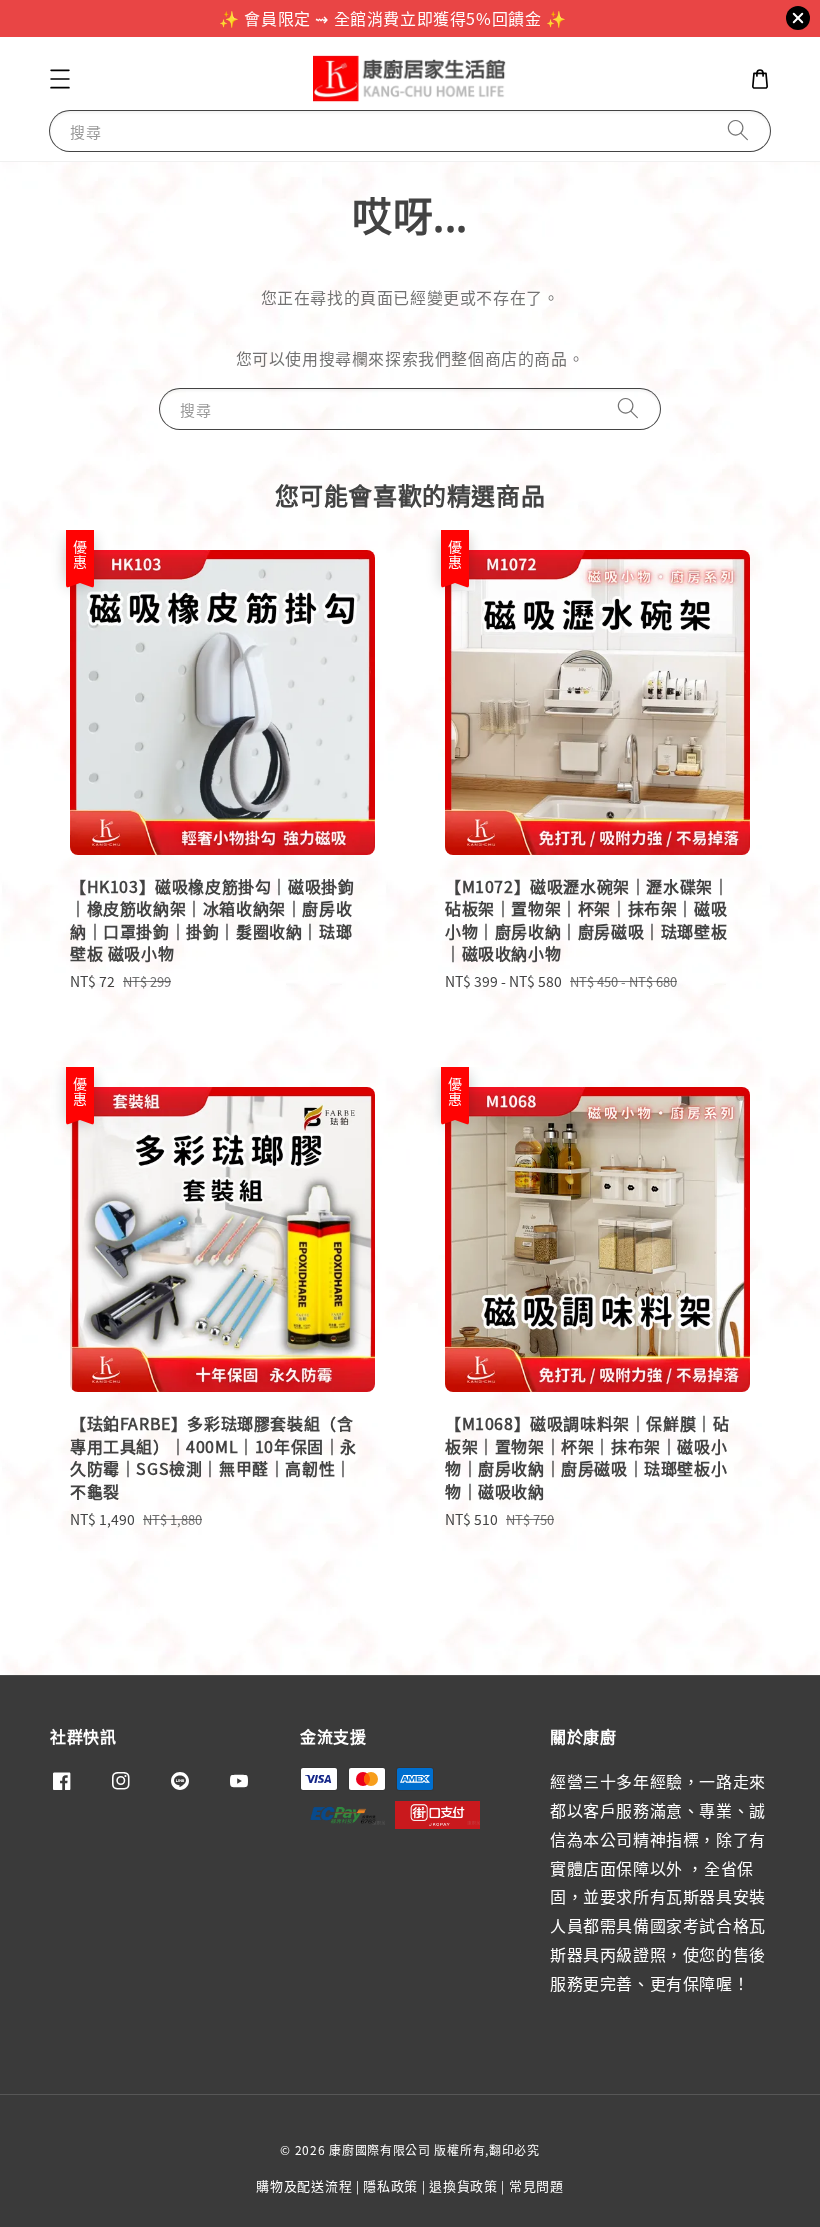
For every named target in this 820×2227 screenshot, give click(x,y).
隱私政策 (390, 2185)
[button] (60, 79)
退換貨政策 (463, 2185)
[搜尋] (738, 130)
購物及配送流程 (304, 2185)
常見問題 (536, 2185)
